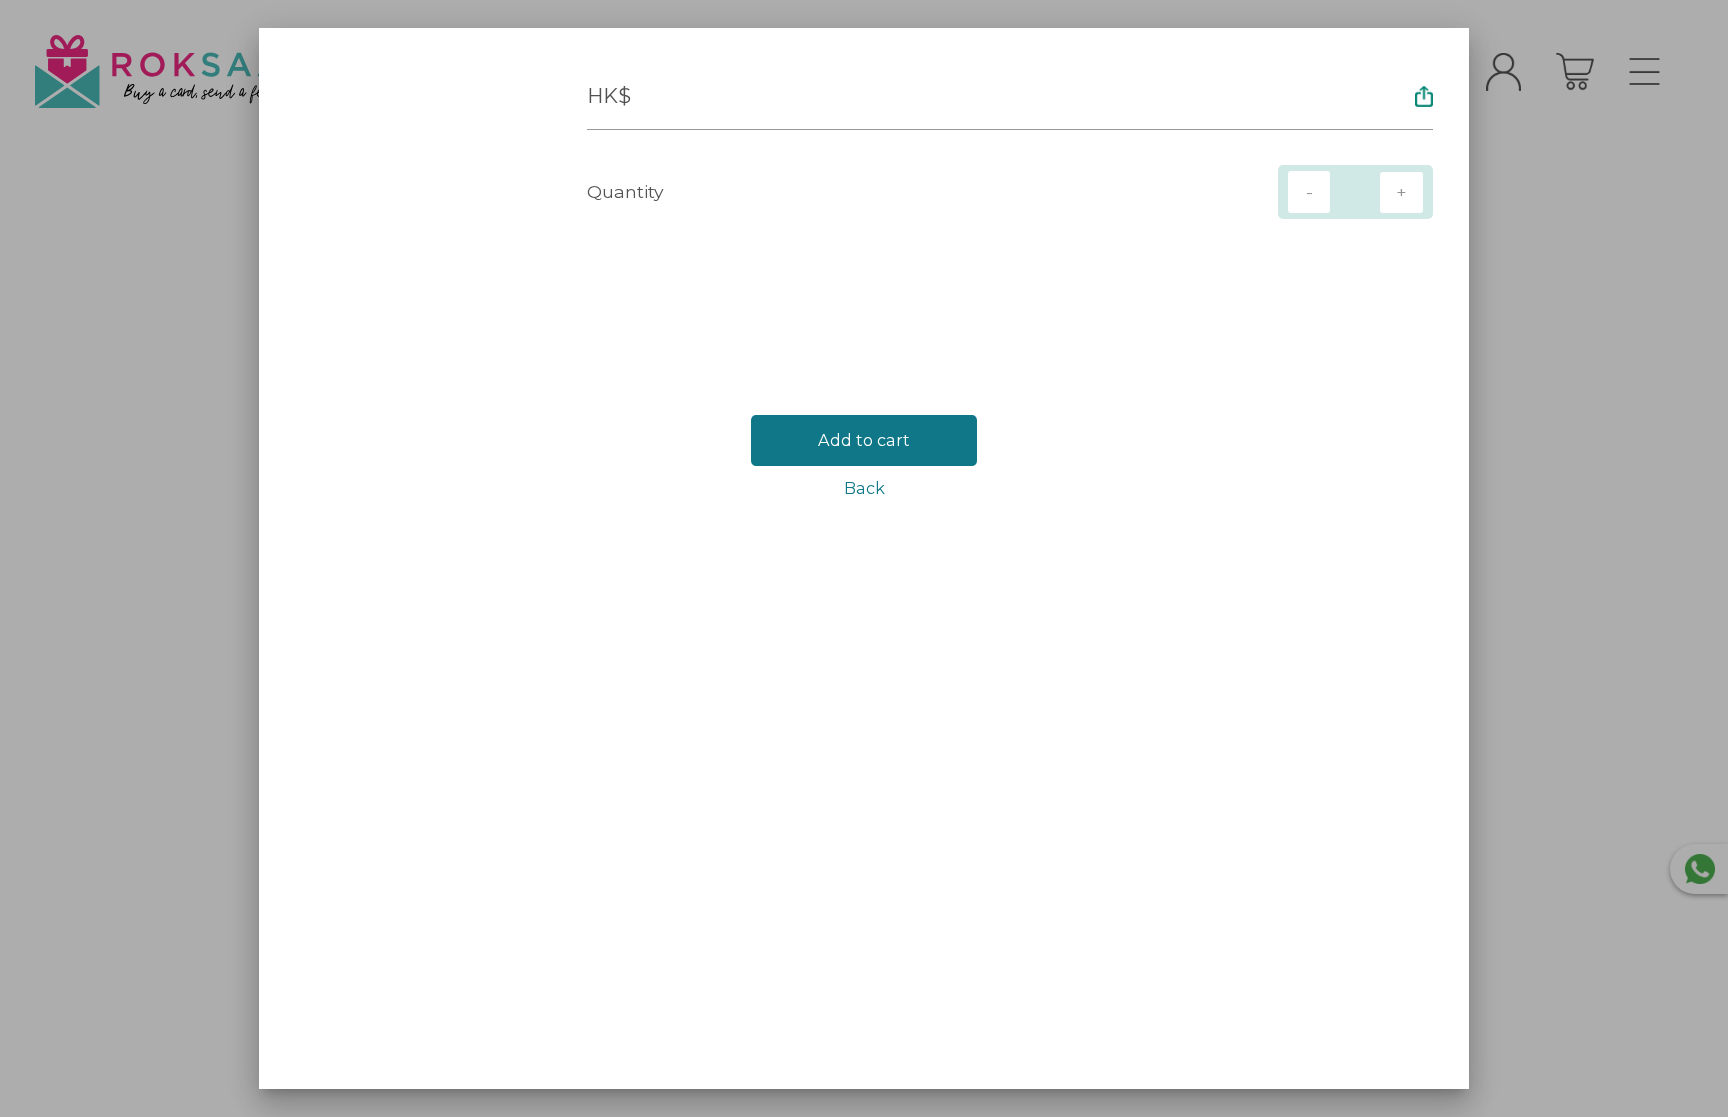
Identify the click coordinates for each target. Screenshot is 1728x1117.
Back (864, 488)
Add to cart (864, 440)
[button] (1424, 97)
